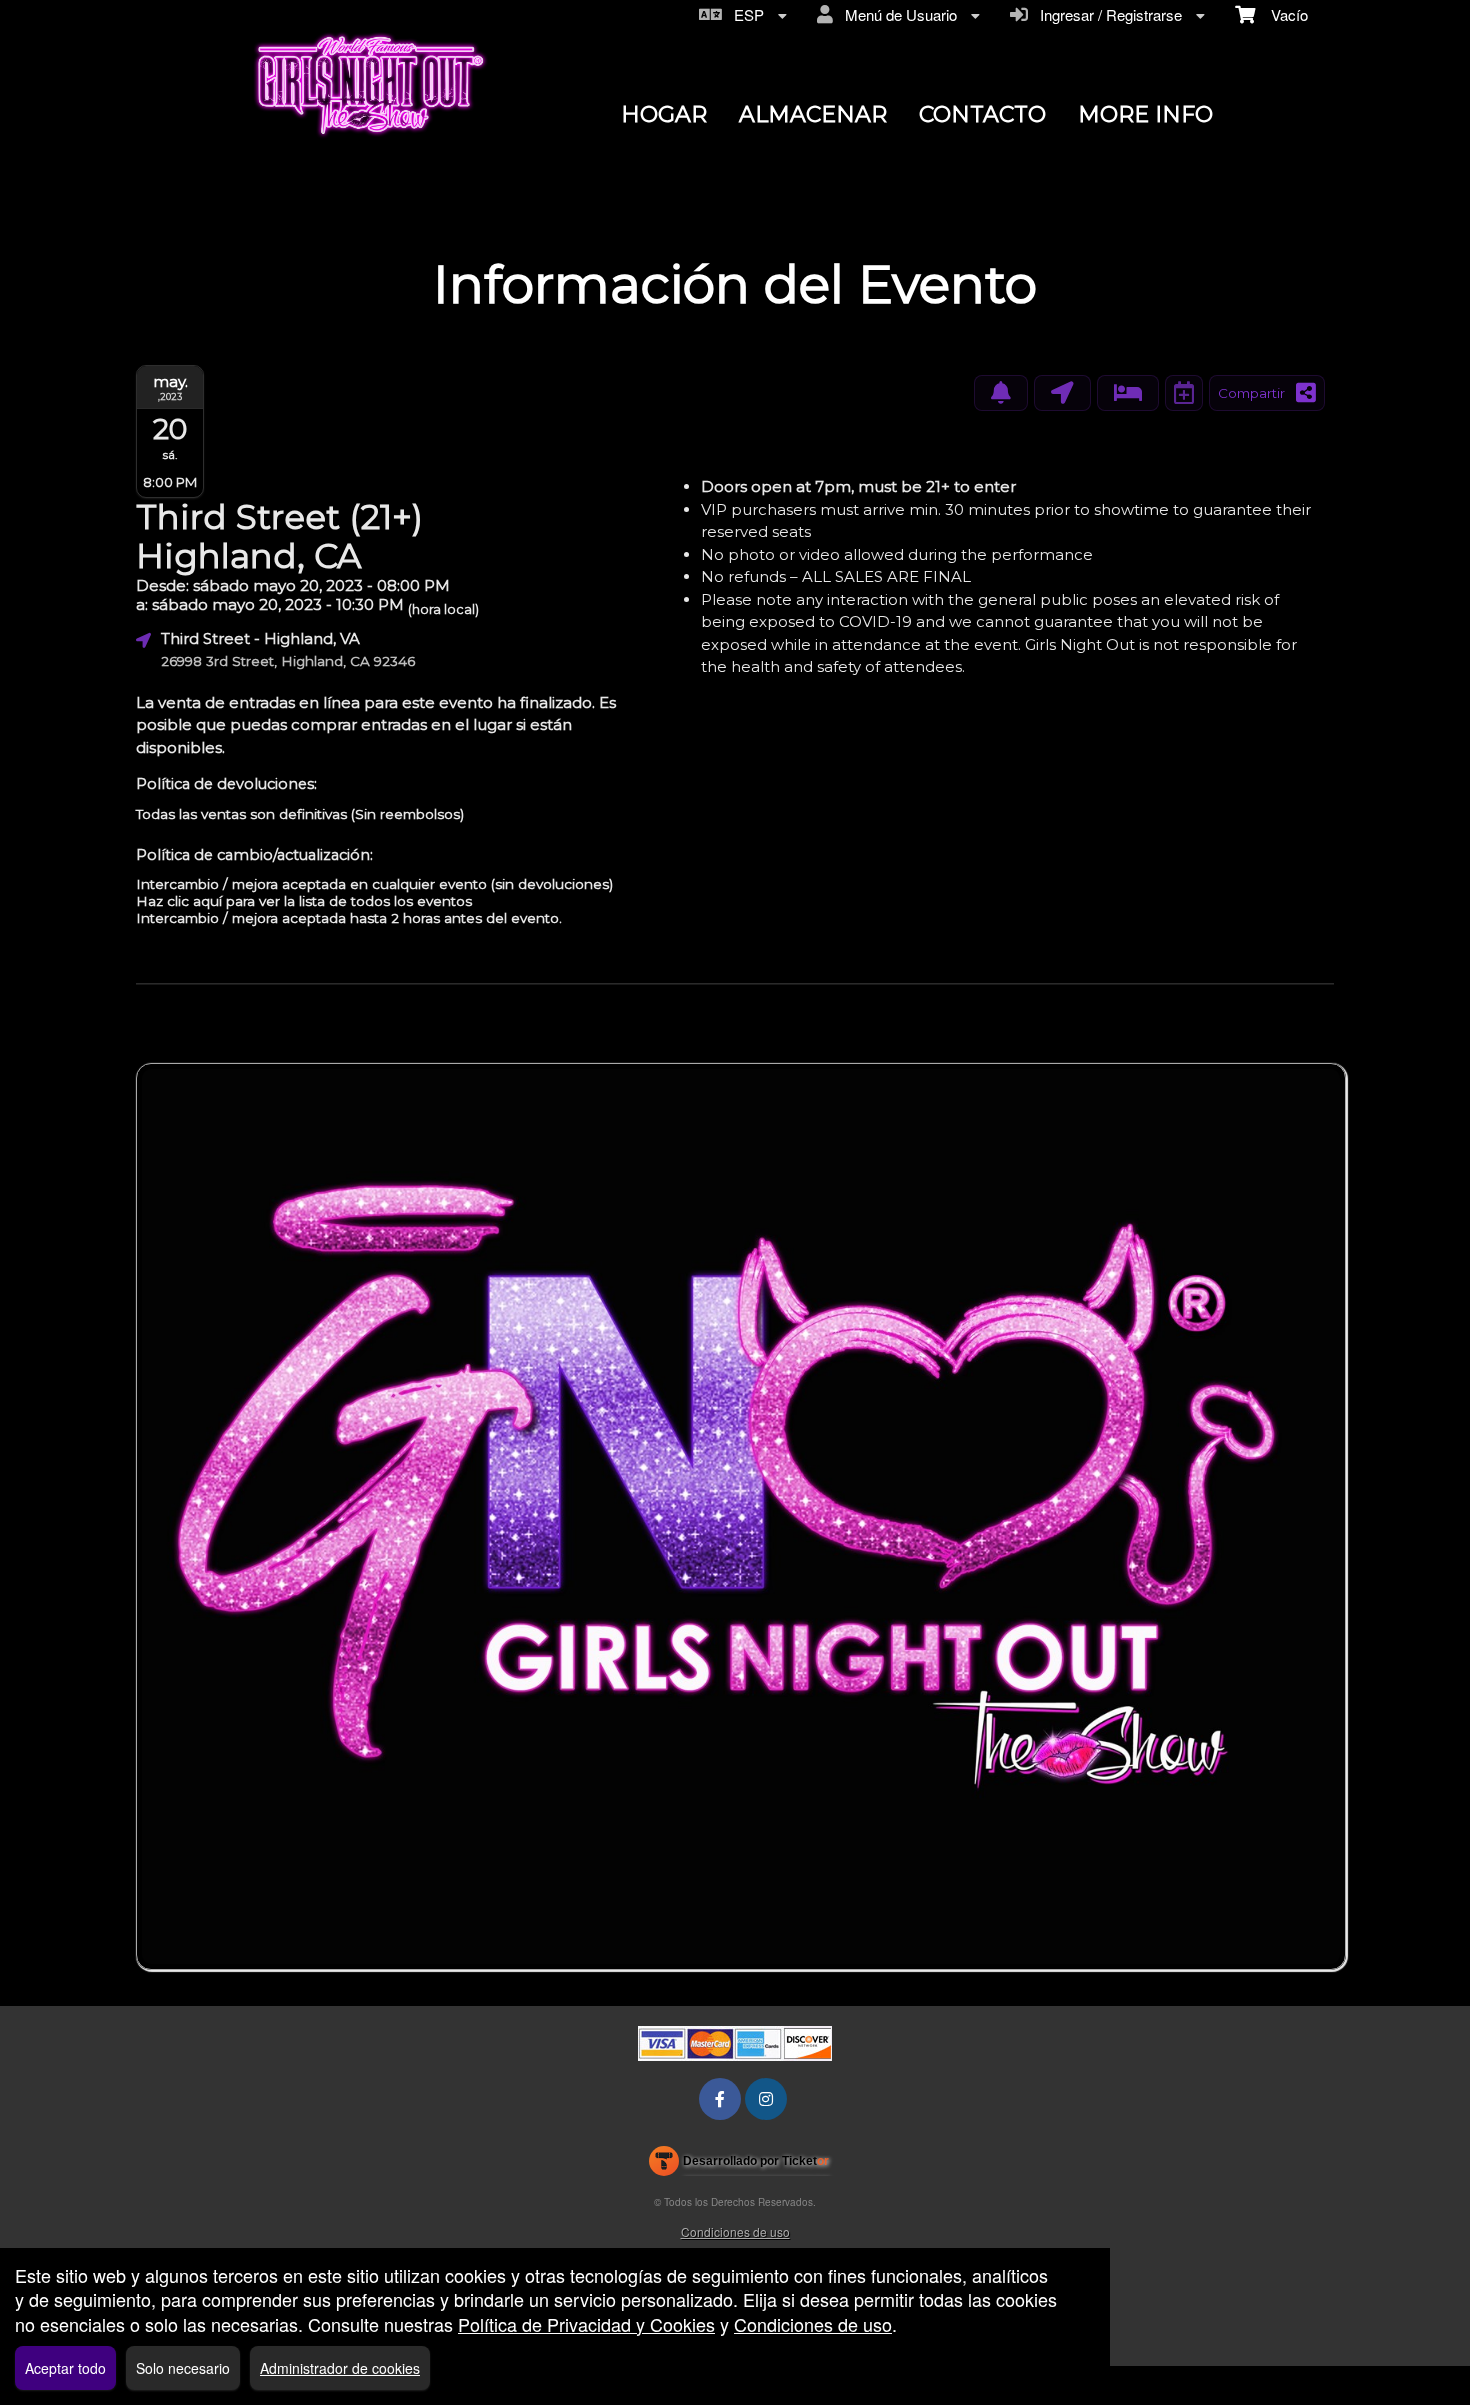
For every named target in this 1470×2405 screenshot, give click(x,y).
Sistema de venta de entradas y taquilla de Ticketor (739, 2165)
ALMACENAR (813, 114)
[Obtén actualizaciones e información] (1001, 393)
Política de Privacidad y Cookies (586, 2324)
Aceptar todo (65, 2368)
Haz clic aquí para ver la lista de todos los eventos (304, 901)
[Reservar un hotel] (1128, 393)
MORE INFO (1145, 114)
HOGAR (664, 114)
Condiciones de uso (735, 2231)
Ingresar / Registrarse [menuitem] (1107, 14)
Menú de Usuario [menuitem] (897, 14)
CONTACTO (982, 114)
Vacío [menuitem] (1281, 14)
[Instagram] (766, 2098)
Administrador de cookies (340, 2368)
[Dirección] (1062, 393)
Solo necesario (183, 2368)
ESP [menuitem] (745, 14)
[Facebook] (720, 2098)
